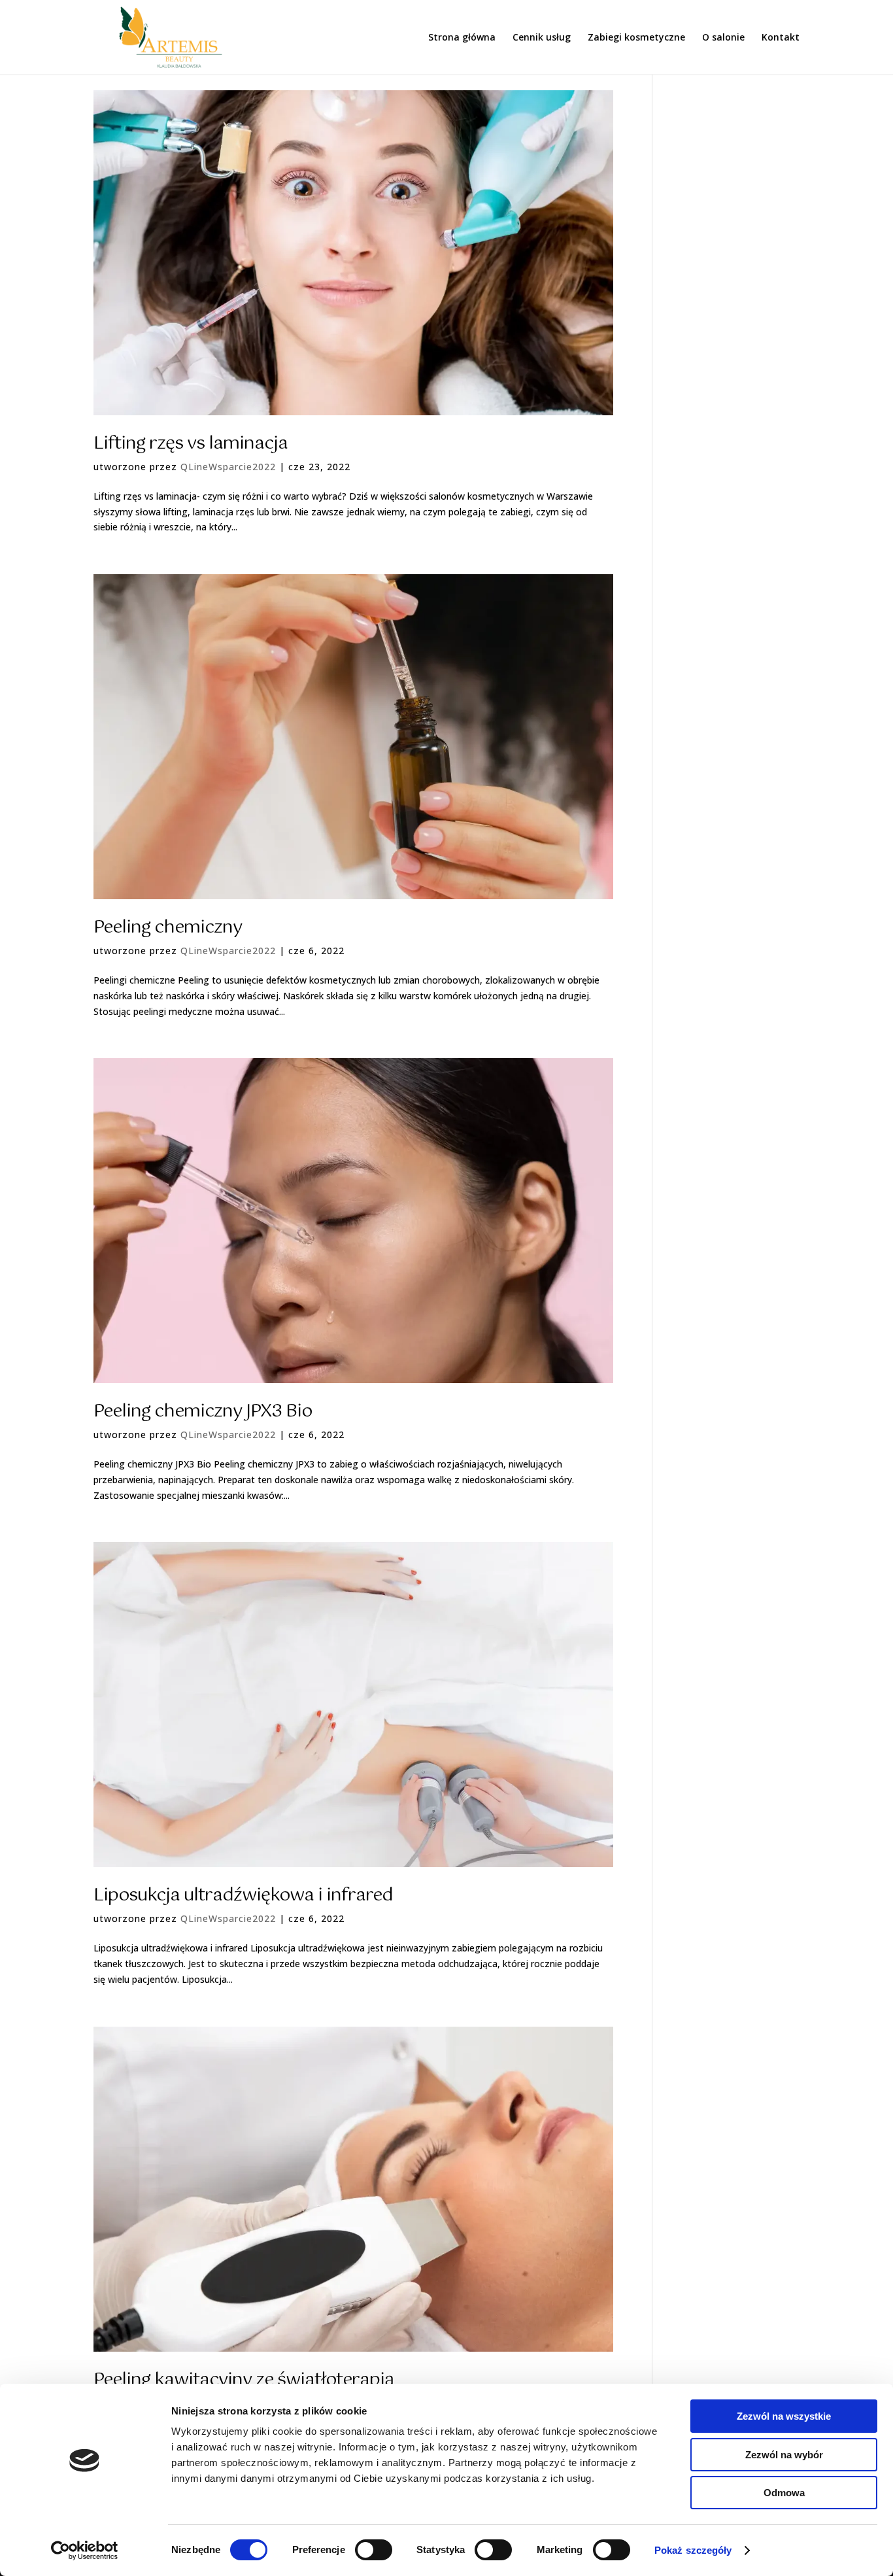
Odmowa (784, 2493)
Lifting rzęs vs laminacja (191, 444)
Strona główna (462, 38)
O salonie (723, 38)
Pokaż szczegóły (693, 2550)
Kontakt (781, 38)
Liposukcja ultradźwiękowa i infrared (243, 1896)
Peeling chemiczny (168, 928)
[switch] (374, 2550)
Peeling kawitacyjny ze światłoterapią (244, 2380)
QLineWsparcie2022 (228, 467)
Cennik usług (542, 38)
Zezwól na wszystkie (784, 2416)
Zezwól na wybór (784, 2455)
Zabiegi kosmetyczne (636, 38)
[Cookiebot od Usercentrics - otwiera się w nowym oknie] (85, 2550)
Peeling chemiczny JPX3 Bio (203, 1412)
